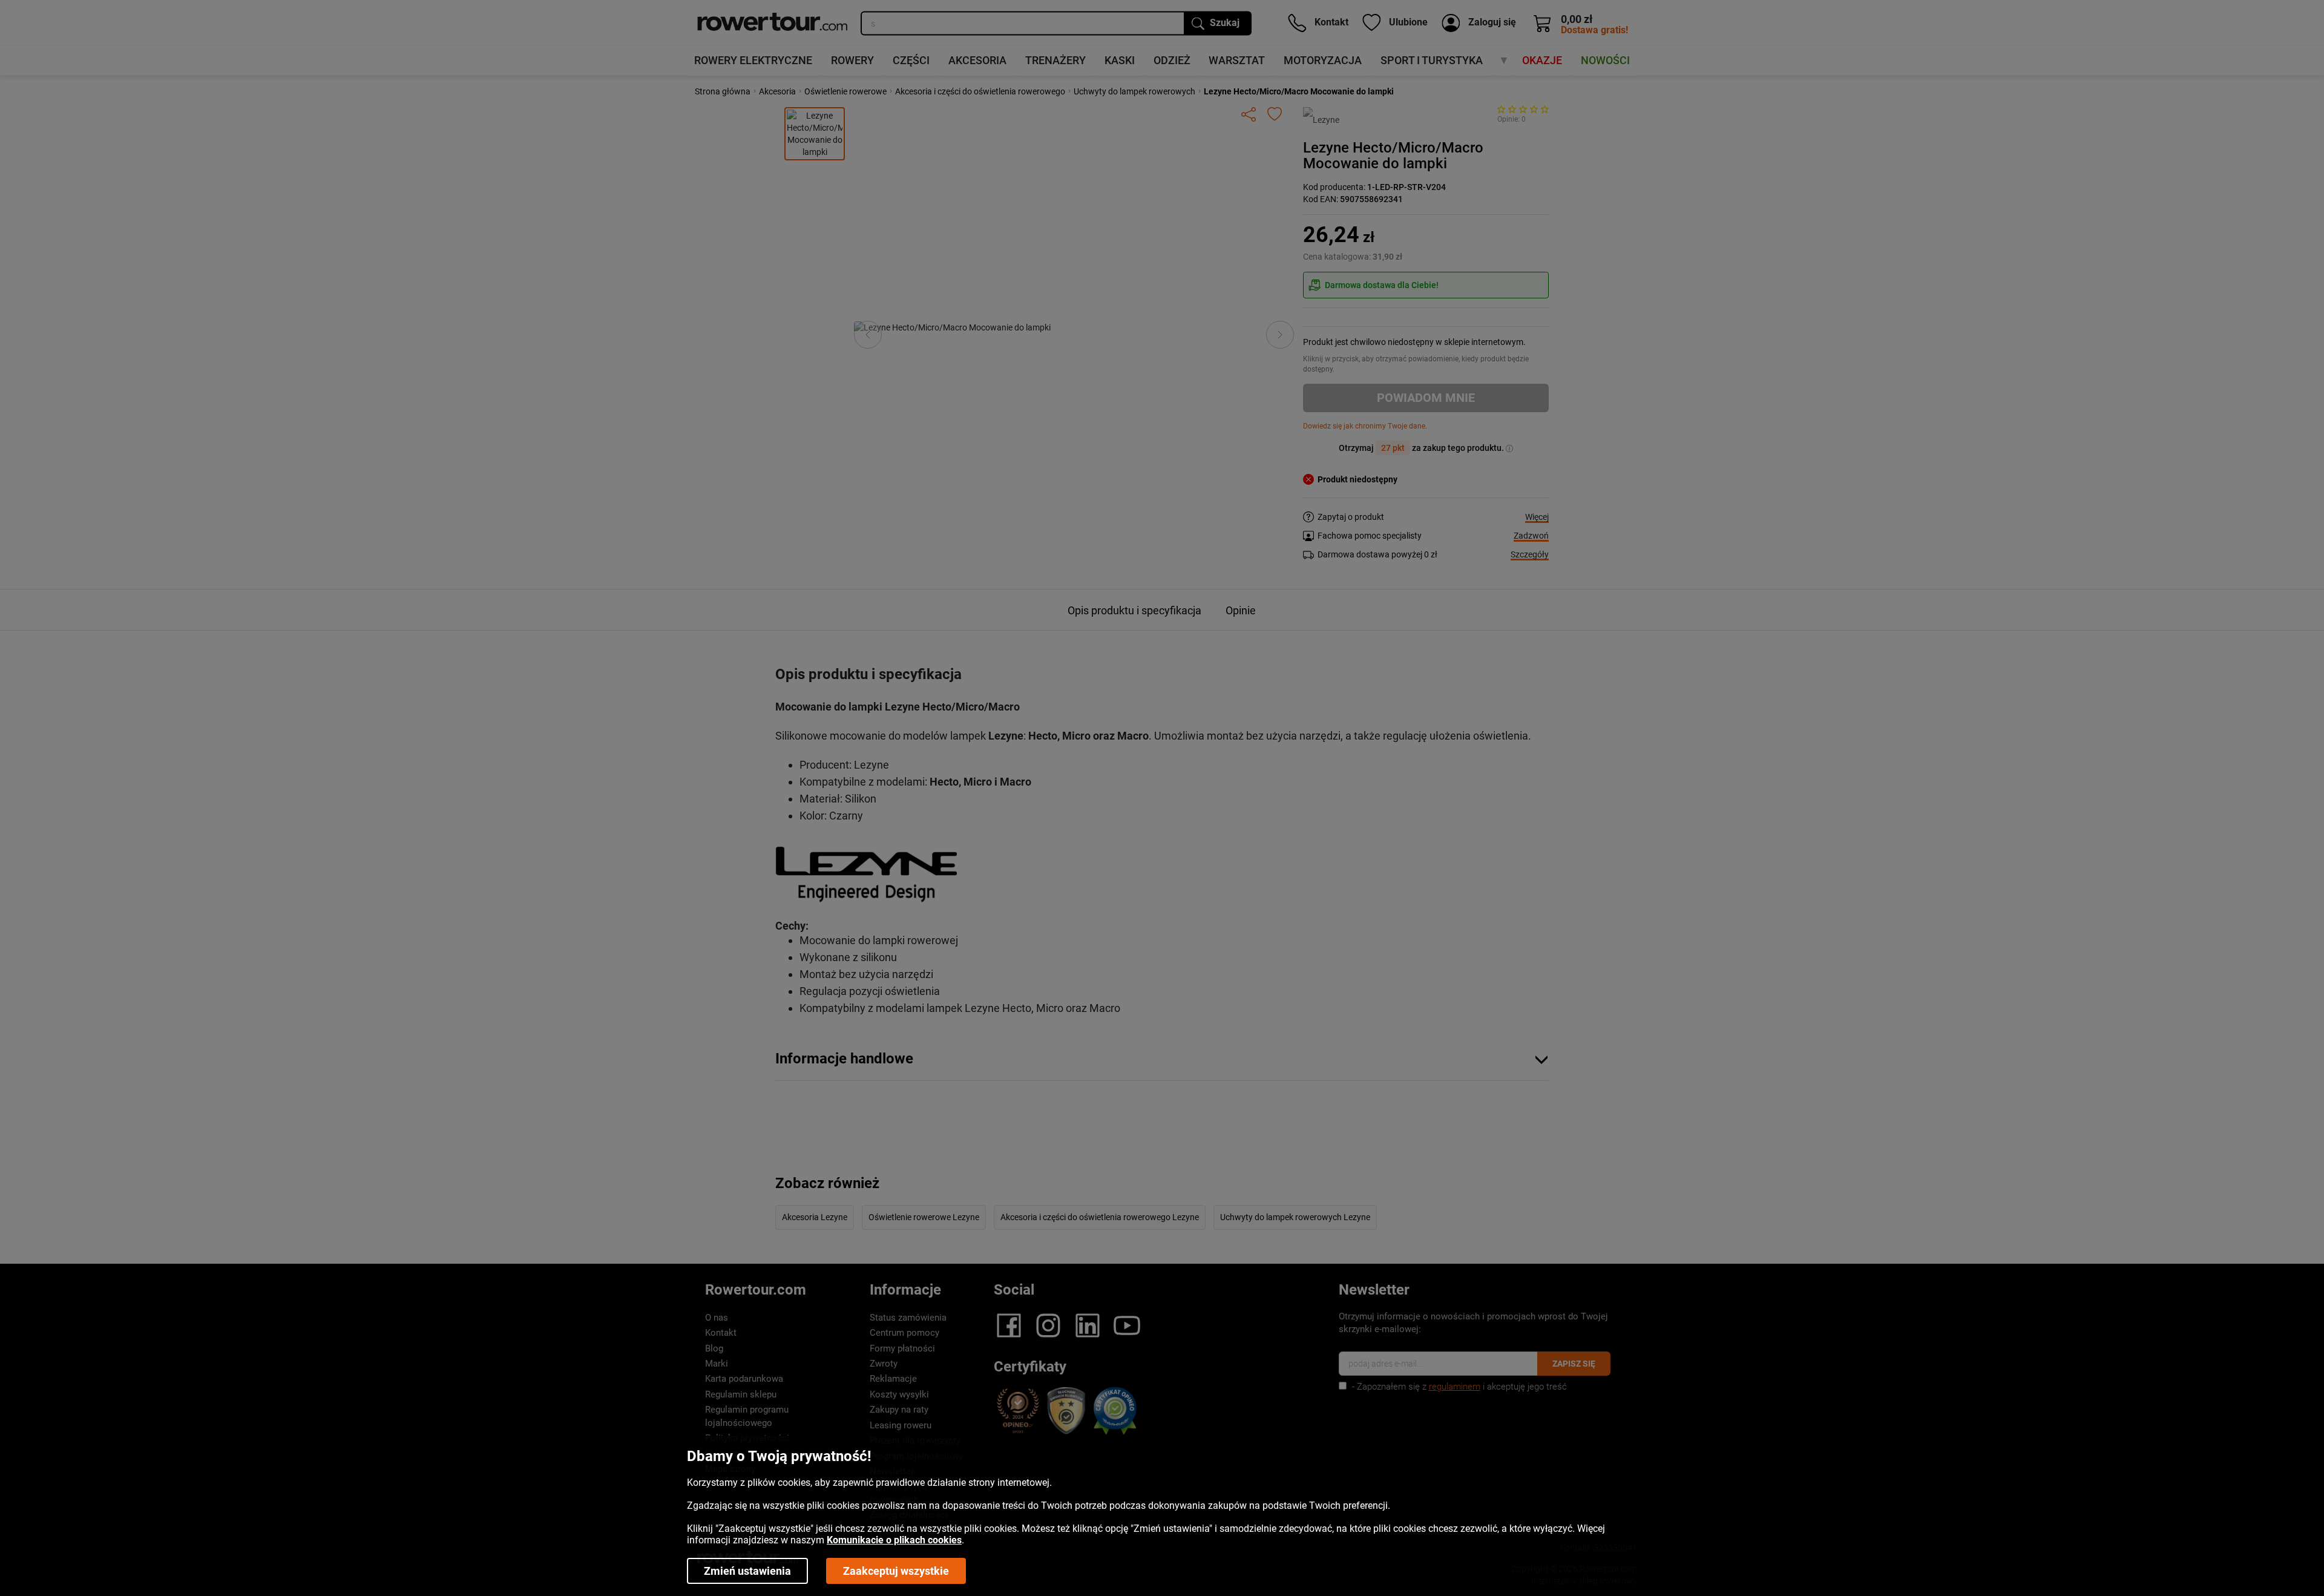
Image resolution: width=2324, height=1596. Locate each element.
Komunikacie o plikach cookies (894, 1540)
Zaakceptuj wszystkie (896, 1571)
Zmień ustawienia (747, 1571)
